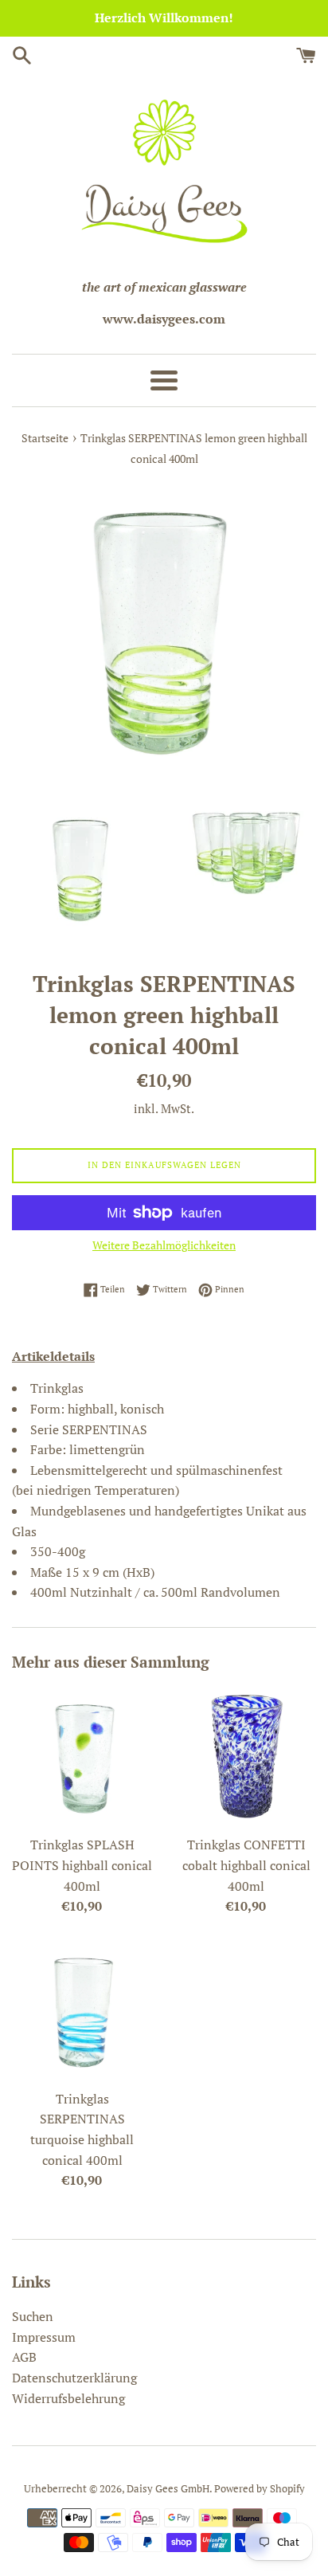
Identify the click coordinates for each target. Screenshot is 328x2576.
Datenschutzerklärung (74, 2378)
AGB (24, 2357)
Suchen (33, 2316)
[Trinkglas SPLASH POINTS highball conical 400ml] (82, 1757)
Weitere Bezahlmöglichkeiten (164, 1245)
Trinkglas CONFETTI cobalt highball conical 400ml (246, 1865)
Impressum (44, 2337)
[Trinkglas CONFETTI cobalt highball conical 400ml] (246, 1757)
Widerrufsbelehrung (68, 2398)
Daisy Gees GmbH (168, 2489)
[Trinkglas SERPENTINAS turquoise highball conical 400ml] (82, 2011)
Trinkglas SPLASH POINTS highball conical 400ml (82, 1865)
